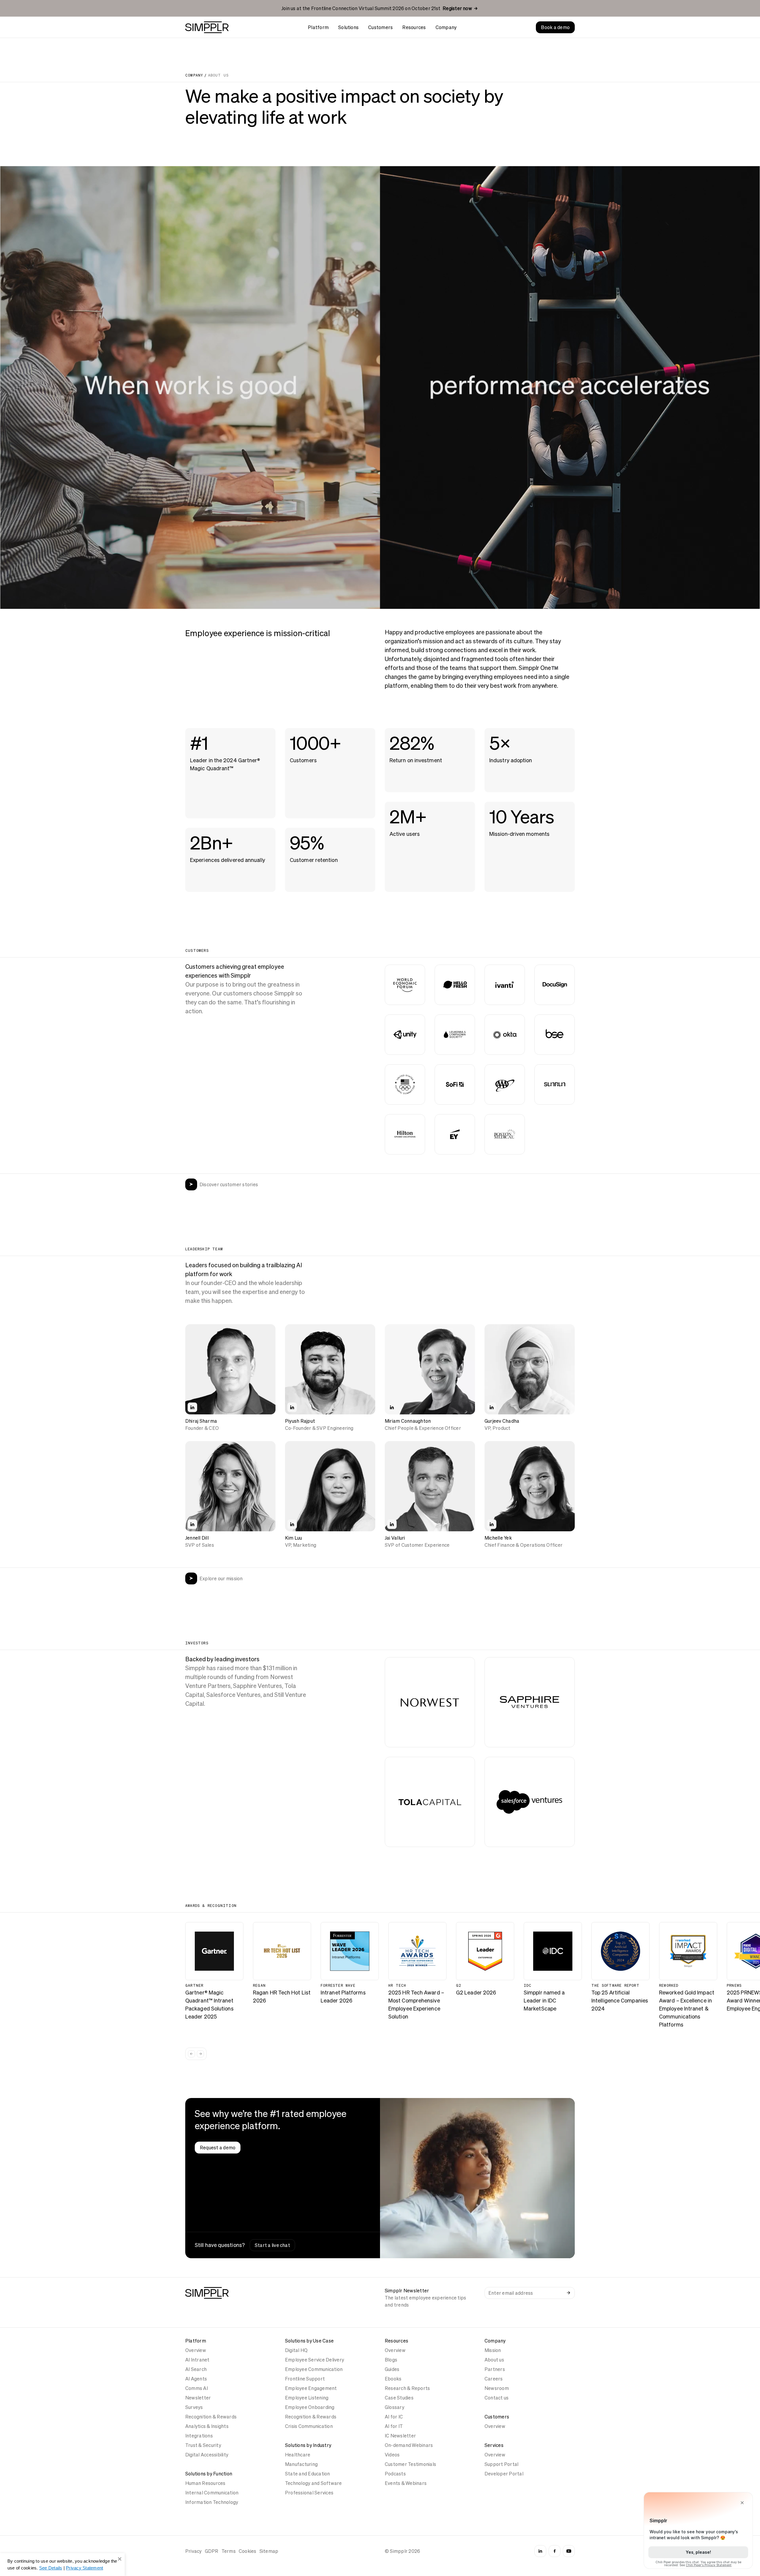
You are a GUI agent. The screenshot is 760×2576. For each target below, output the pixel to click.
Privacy (194, 2551)
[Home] (207, 27)
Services (494, 2445)
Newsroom (497, 2388)
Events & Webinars (406, 2483)
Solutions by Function (209, 2474)
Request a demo (218, 2148)
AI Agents (196, 2379)
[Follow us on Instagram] (540, 2551)
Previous (191, 2054)
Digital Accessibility (207, 2455)
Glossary (395, 2407)
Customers (380, 27)
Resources (414, 27)
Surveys (194, 2407)
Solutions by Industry (308, 2445)
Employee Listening (307, 2398)
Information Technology (212, 2502)
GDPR (212, 2551)
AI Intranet (197, 2360)
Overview (196, 2350)
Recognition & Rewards (211, 2417)
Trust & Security (203, 2445)
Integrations (199, 2436)
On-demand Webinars (409, 2445)
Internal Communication (212, 2493)
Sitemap (269, 2551)
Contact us (497, 2398)
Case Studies (399, 2398)
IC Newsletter (400, 2436)
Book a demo (555, 27)
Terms (229, 2551)
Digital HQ (296, 2350)
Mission (493, 2350)
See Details (51, 2568)
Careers (494, 2379)
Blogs (391, 2360)
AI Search (196, 2369)
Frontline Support (305, 2379)
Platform (318, 27)
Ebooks (393, 2379)
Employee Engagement (311, 2388)
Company (446, 27)
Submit (569, 2293)
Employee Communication (314, 2369)
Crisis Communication (309, 2426)
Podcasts (395, 2474)
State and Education (308, 2474)
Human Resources (205, 2483)
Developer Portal (504, 2474)
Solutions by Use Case (309, 2341)
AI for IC (394, 2417)
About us (494, 2360)
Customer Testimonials (410, 2464)
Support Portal (501, 2464)
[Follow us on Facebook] (555, 2551)
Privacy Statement (84, 2568)
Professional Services (309, 2493)
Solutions (348, 27)
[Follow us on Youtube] (569, 2551)
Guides (392, 2369)
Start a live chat (272, 2245)
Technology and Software (313, 2483)
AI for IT (394, 2426)
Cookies (248, 2551)
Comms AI (197, 2388)
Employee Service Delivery (315, 2360)
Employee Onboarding (310, 2407)
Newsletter (198, 2398)
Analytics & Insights (207, 2426)
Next (200, 2054)
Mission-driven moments (519, 834)
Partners (495, 2369)
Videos (392, 2455)
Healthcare (298, 2455)
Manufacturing (301, 2464)
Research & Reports (407, 2388)
